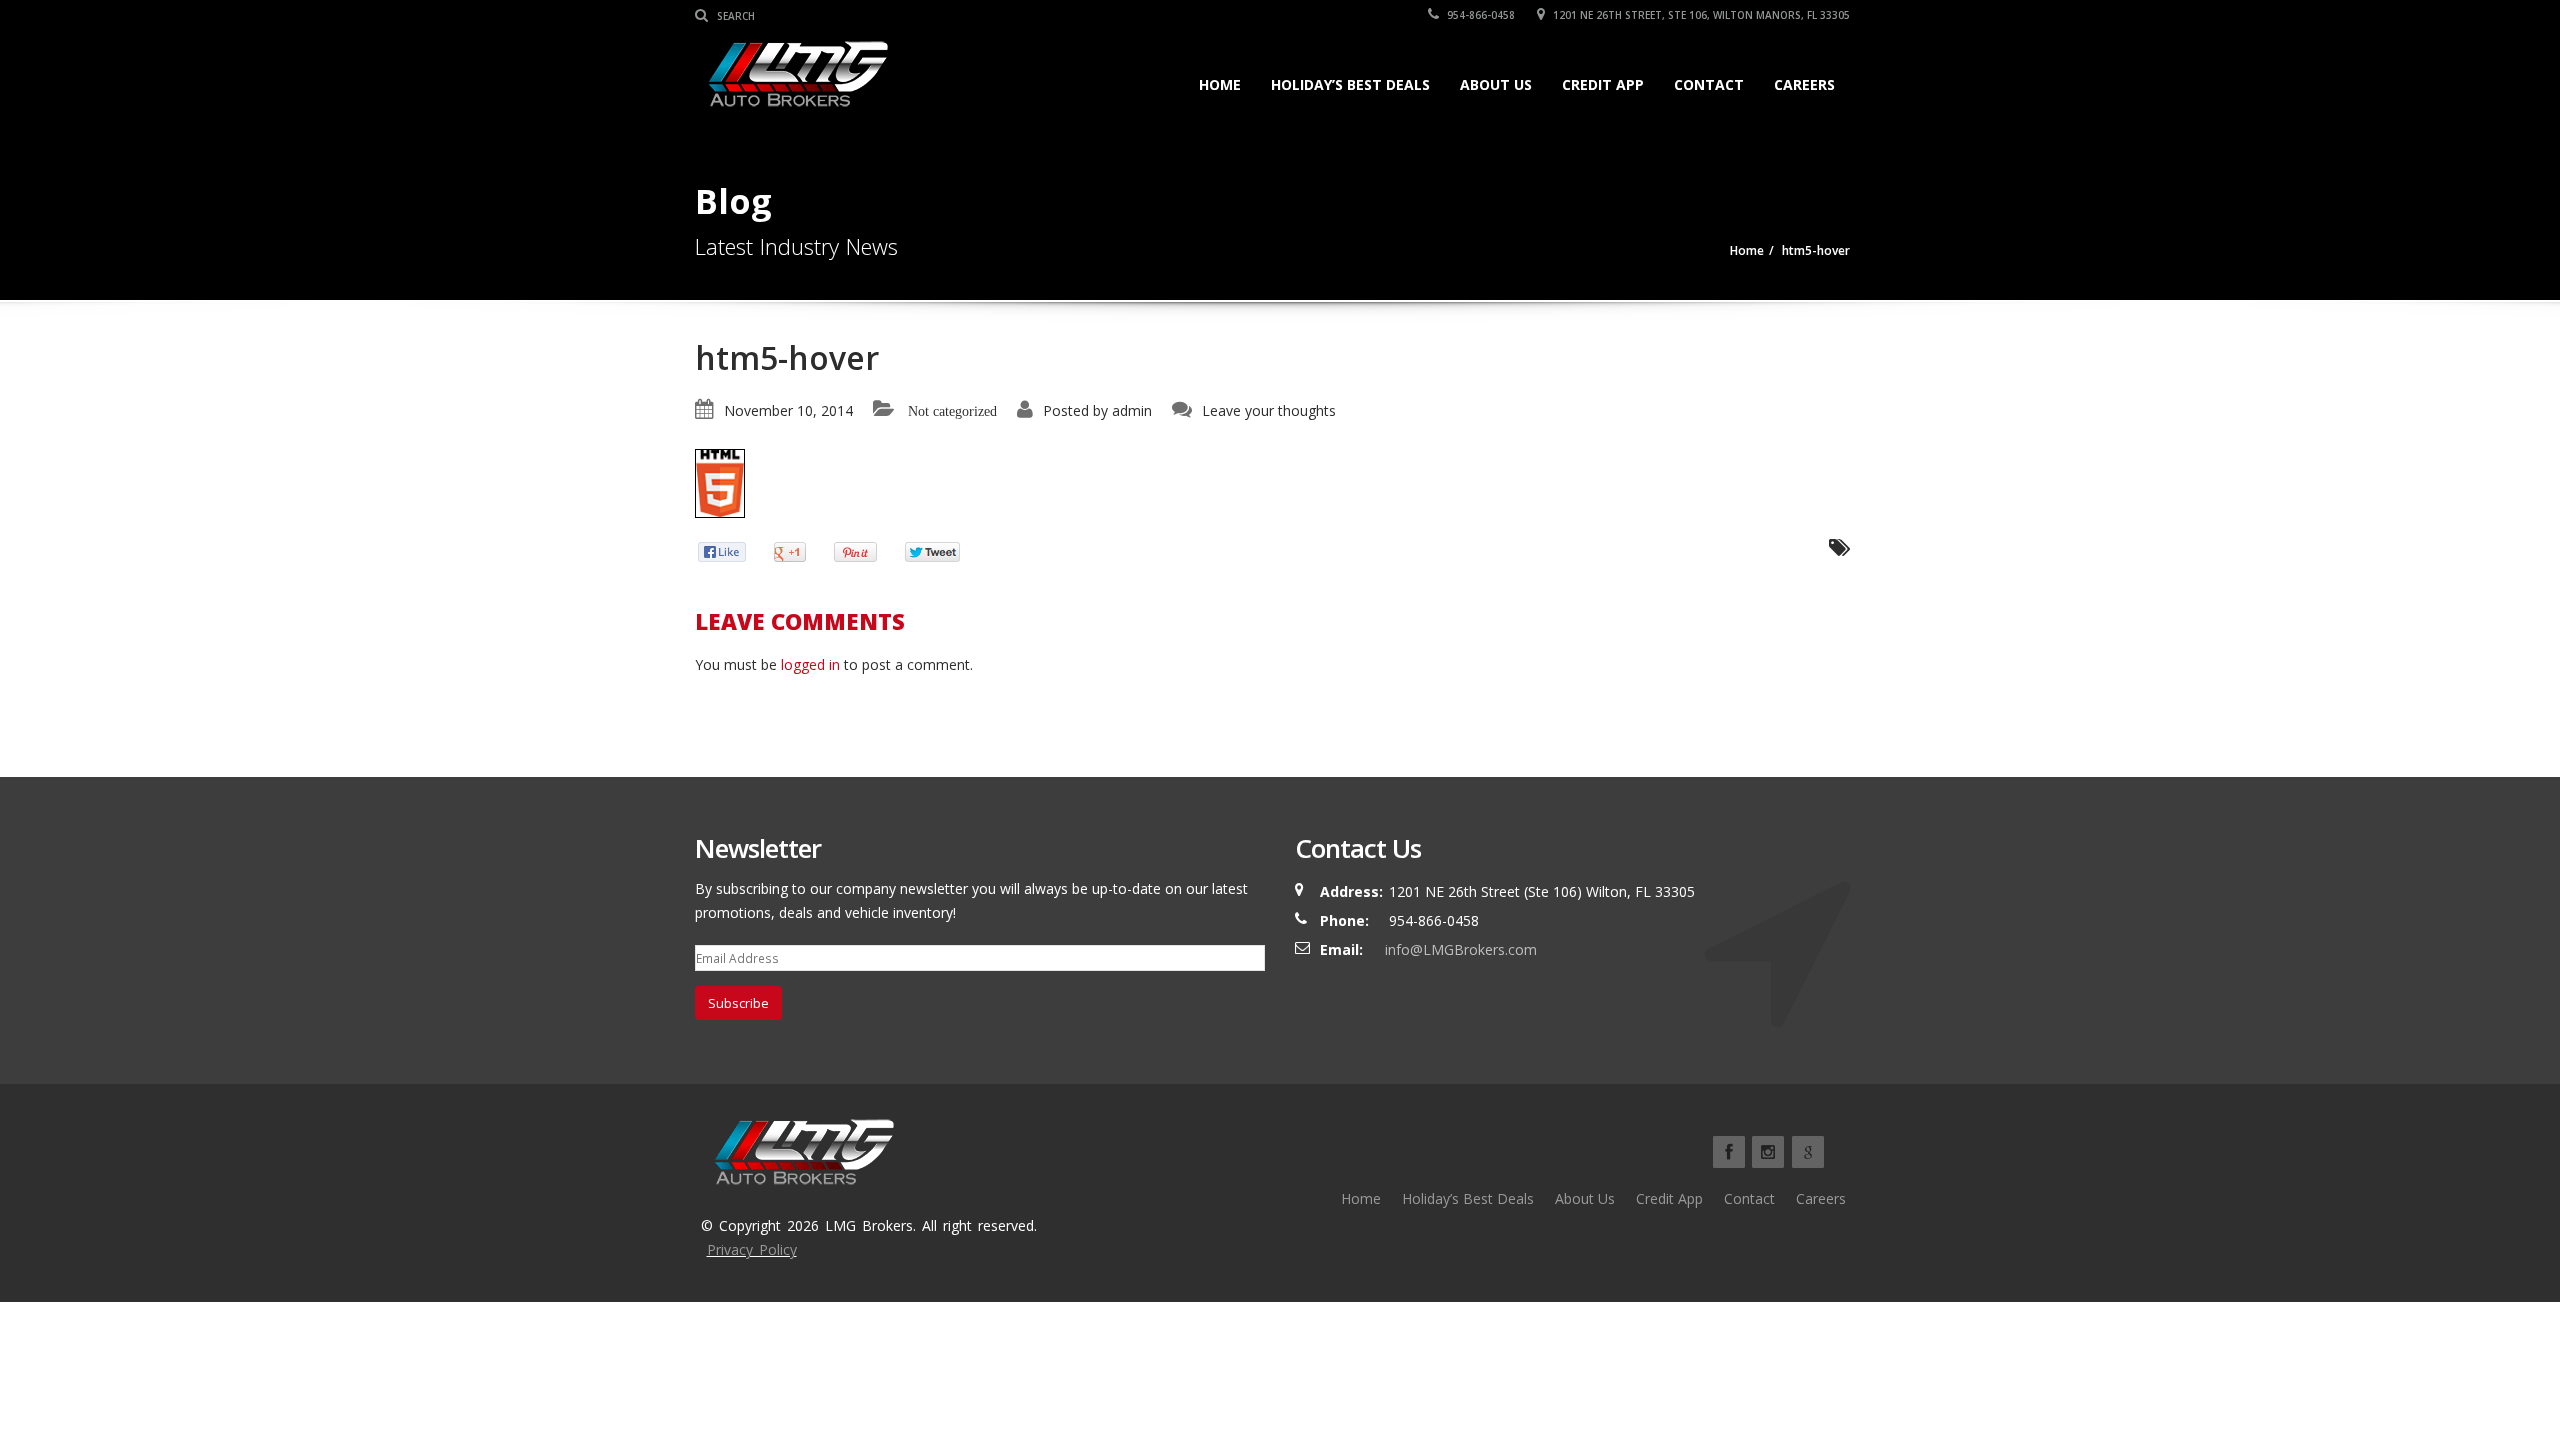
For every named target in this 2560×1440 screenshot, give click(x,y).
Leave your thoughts (1269, 410)
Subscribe (738, 1003)
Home (1220, 84)
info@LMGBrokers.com (1461, 949)
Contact (1709, 84)
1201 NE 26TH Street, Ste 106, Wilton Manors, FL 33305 (1700, 15)
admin (1132, 410)
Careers (1804, 84)
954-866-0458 (1479, 15)
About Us (1496, 84)
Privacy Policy (752, 1249)
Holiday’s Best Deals (1350, 84)
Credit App (1603, 84)
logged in (810, 664)
